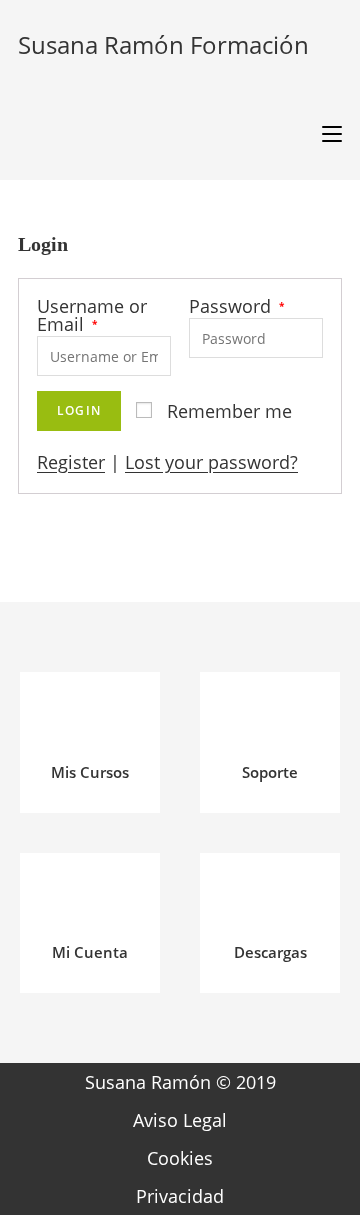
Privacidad (180, 1196)
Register (71, 462)
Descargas (270, 952)
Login (79, 410)
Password (236, 306)
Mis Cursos (90, 772)
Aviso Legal (180, 1120)
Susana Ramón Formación (163, 44)
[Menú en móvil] (324, 135)
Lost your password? (211, 462)
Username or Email (92, 315)
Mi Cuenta (90, 952)
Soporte (270, 772)
